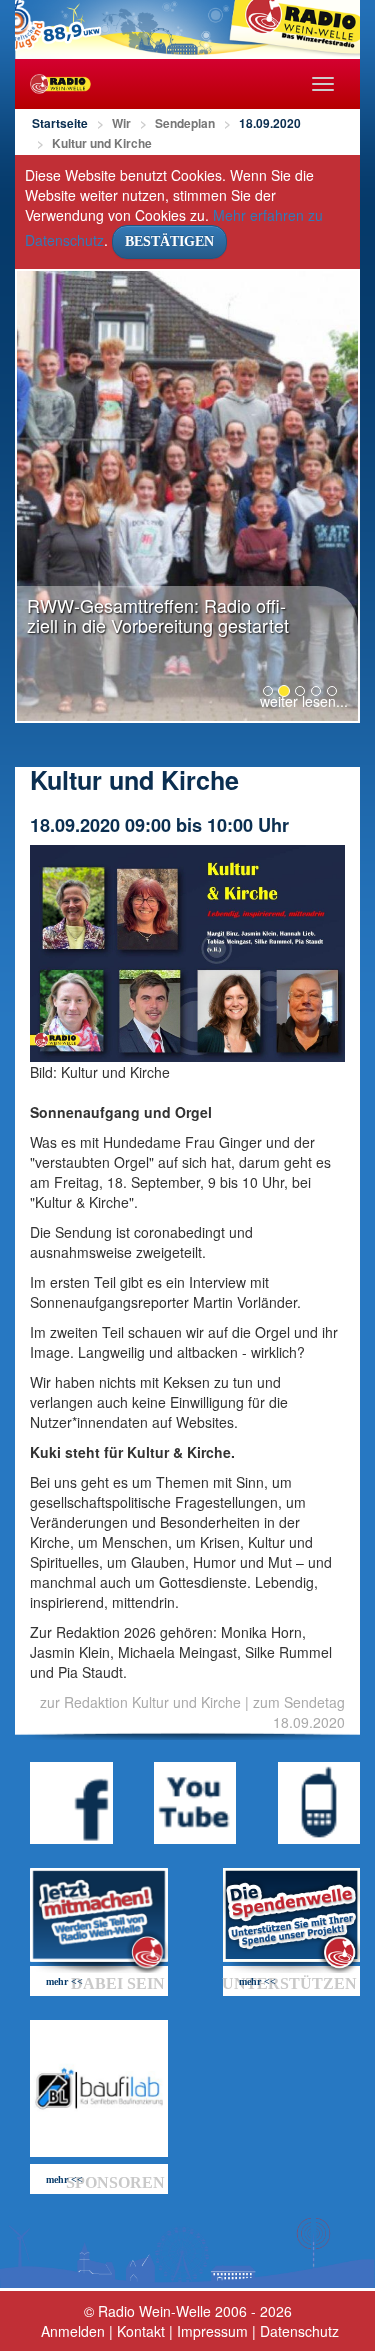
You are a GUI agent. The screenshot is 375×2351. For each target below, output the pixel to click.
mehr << (64, 1981)
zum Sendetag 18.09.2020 (299, 1712)
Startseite (60, 123)
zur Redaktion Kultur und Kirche (140, 1702)
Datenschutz (299, 2331)
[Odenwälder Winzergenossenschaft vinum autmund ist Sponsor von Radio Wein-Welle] (99, 2089)
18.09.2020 (270, 123)
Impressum (212, 2331)
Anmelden (73, 2331)
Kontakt (141, 2331)
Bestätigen (169, 241)
